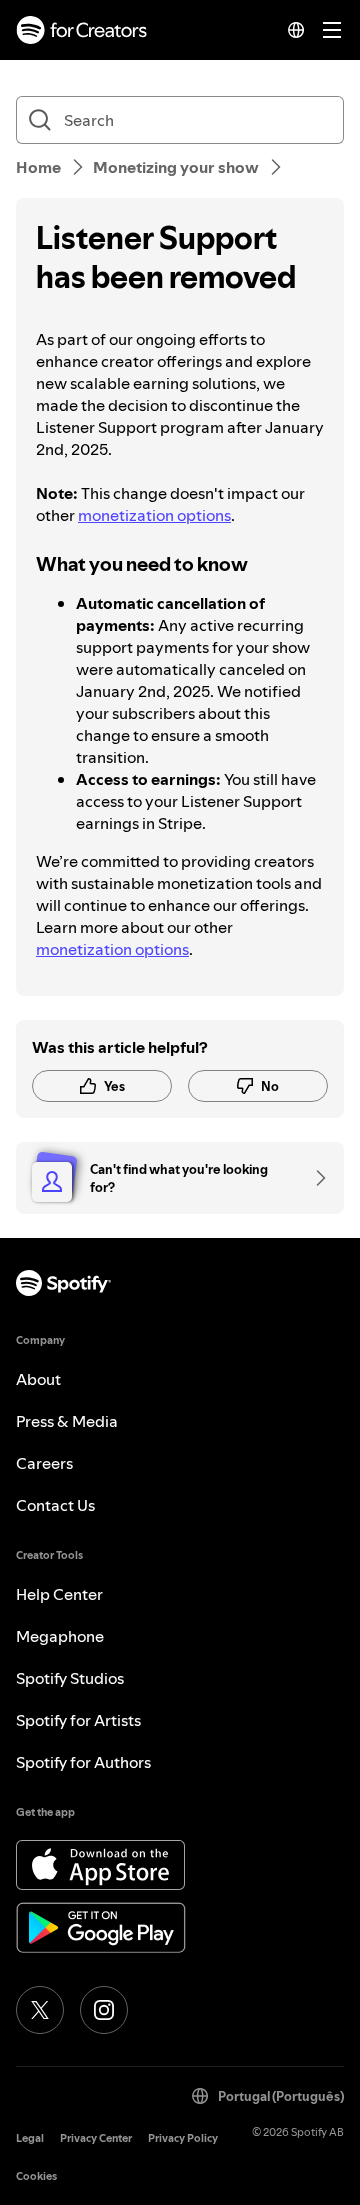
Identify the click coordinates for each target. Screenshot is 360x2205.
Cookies (36, 2176)
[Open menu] (332, 30)
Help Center (59, 1594)
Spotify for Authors (83, 1762)
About (38, 1379)
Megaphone (60, 1636)
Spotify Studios (70, 1678)
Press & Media (67, 1421)
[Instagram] (104, 2010)
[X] (40, 2010)
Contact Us (55, 1505)
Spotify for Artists (78, 1720)
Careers (44, 1463)
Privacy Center (96, 2138)
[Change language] (296, 30)
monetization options (154, 515)
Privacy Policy (183, 2138)
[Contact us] (314, 1178)
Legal (30, 2138)
